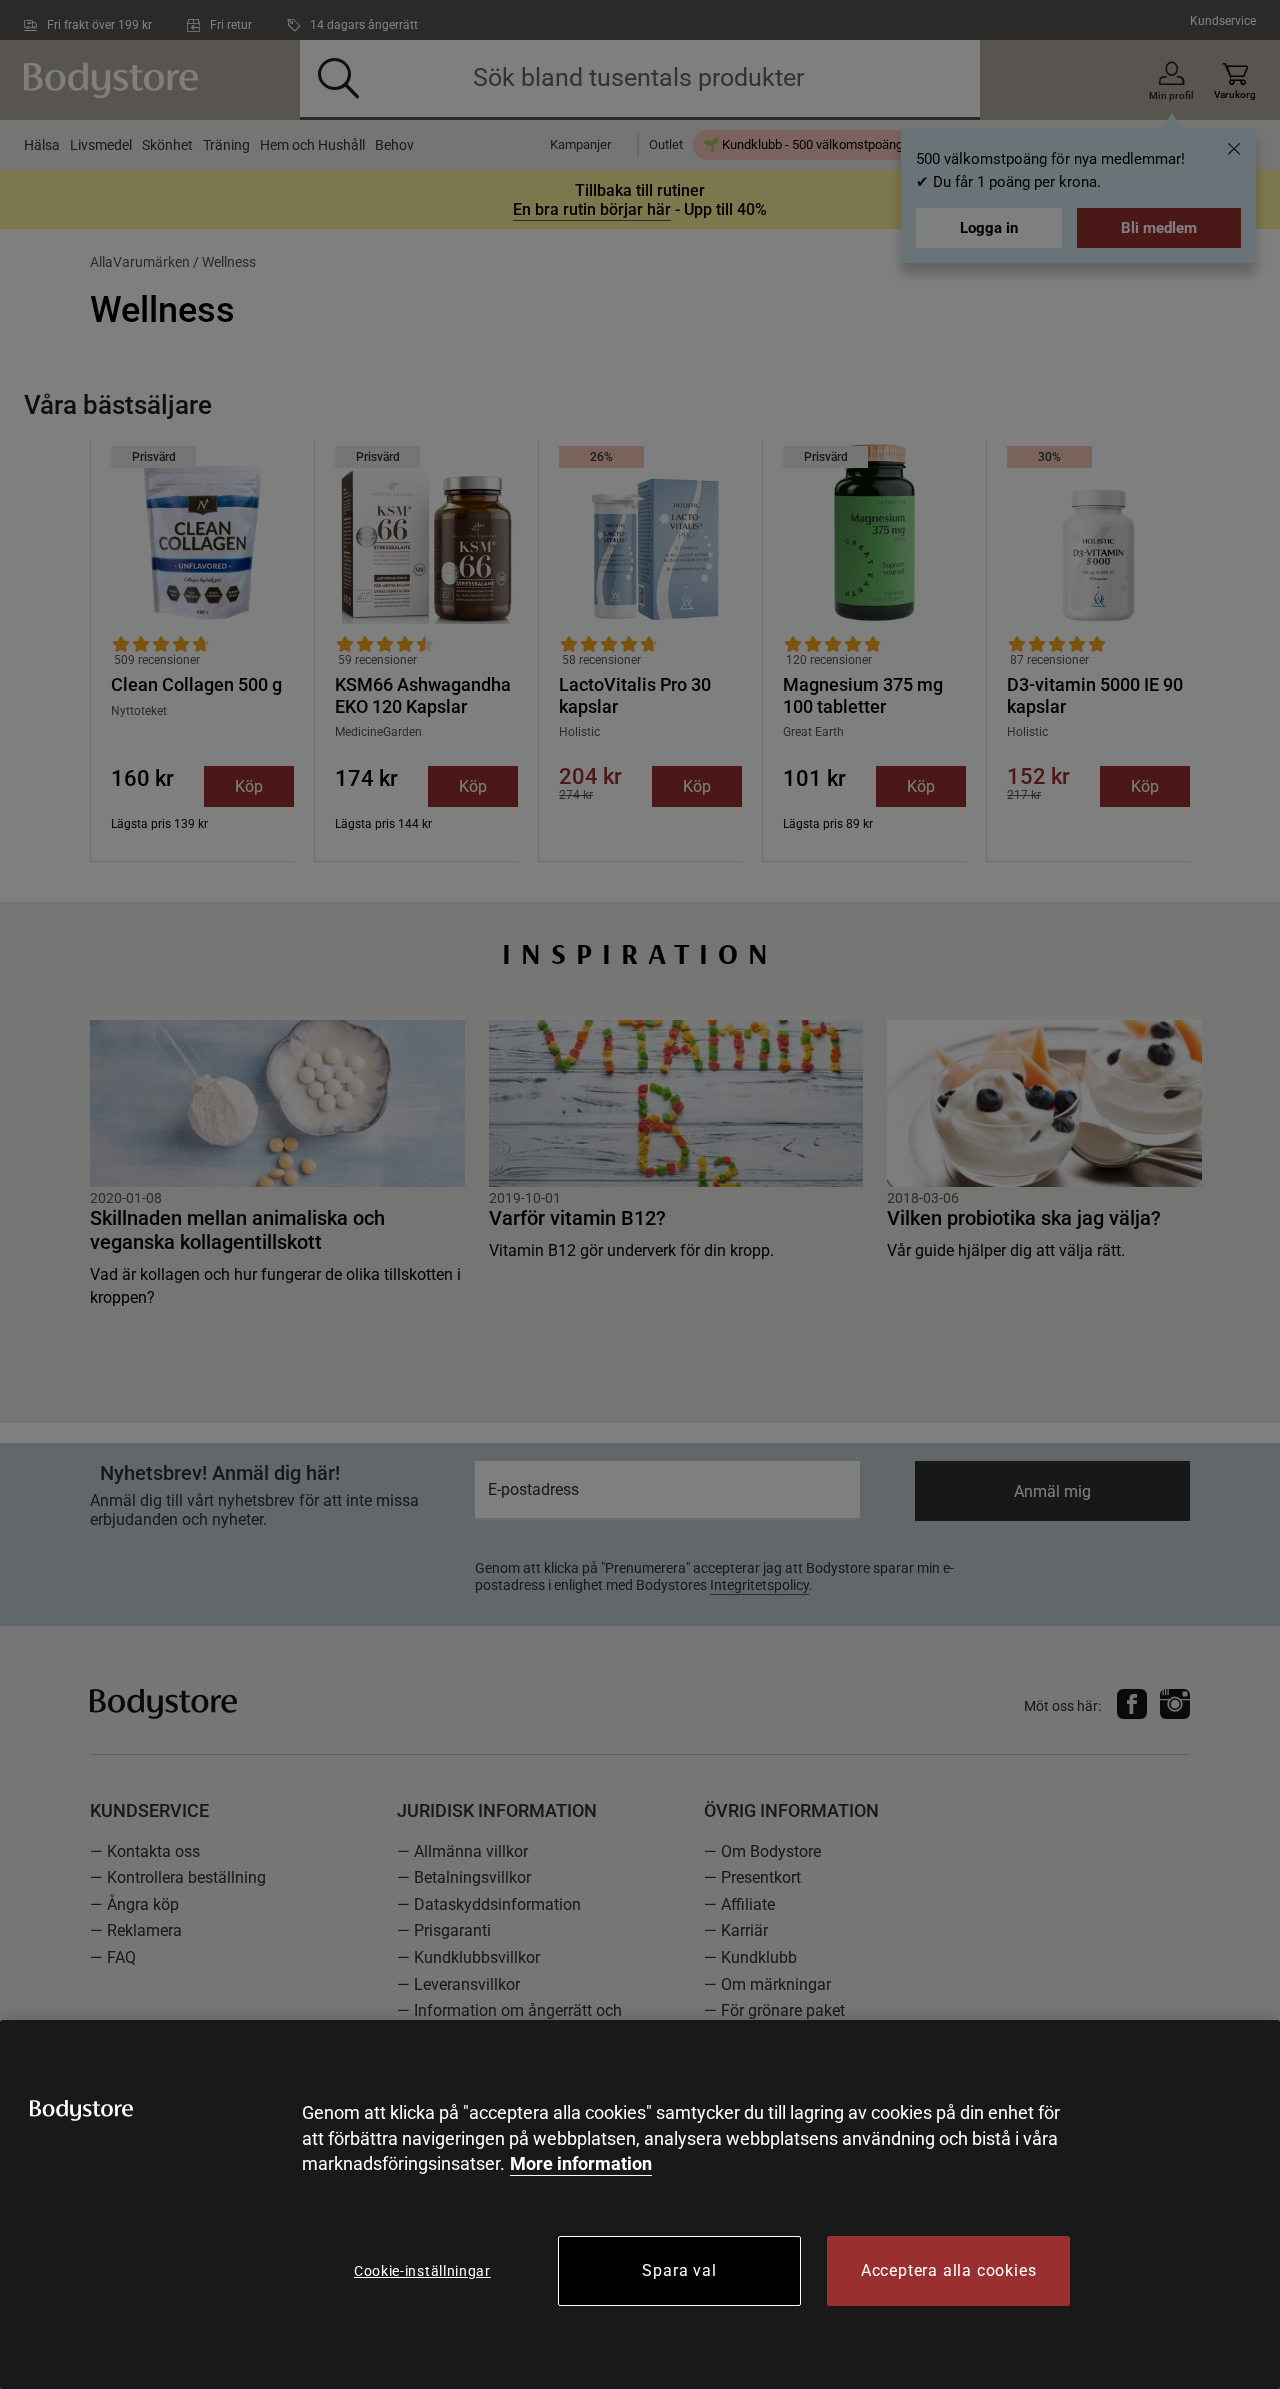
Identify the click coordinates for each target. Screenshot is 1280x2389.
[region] (640, 2204)
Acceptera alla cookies (949, 2270)
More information (581, 2163)
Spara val (679, 2270)
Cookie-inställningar (422, 2271)
